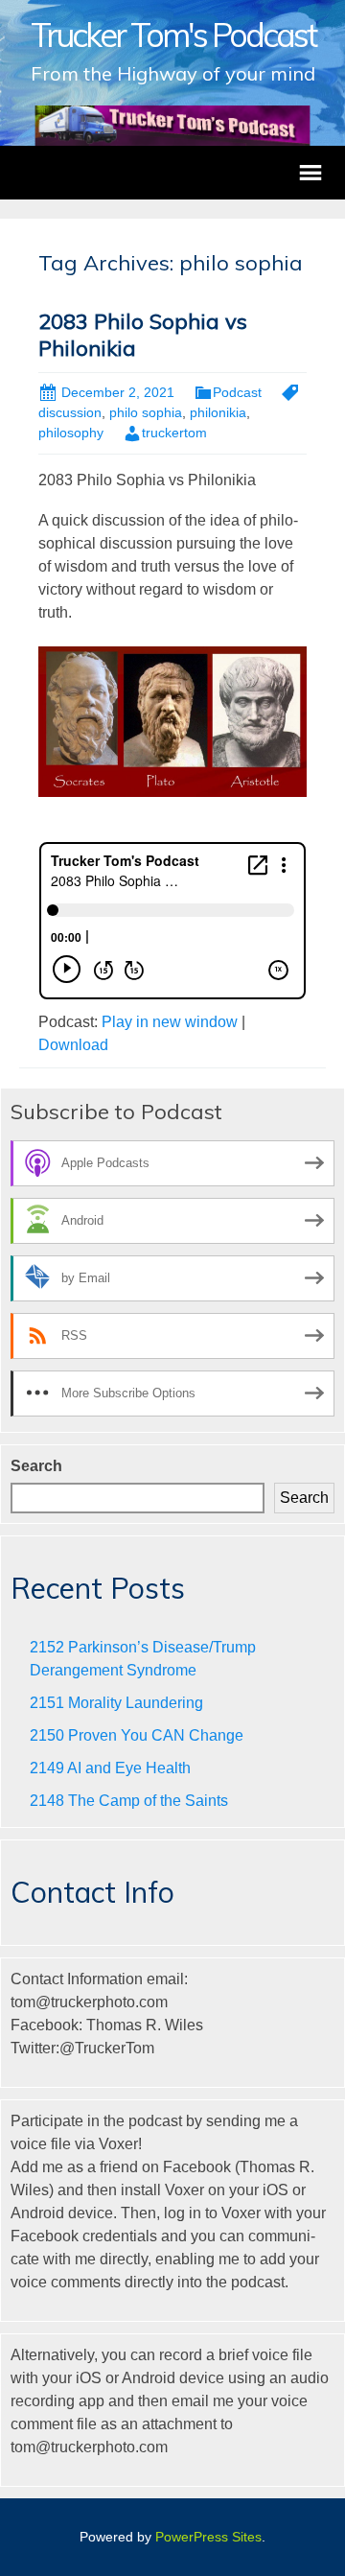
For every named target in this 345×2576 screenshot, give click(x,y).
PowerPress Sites (208, 2537)
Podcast (237, 392)
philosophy (71, 433)
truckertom (174, 433)
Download (73, 1045)
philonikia (218, 412)
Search (36, 1466)
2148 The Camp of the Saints (129, 1801)
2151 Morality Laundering (116, 1703)
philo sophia (146, 412)
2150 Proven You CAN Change (137, 1735)
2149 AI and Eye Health (110, 1768)
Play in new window (170, 1022)
